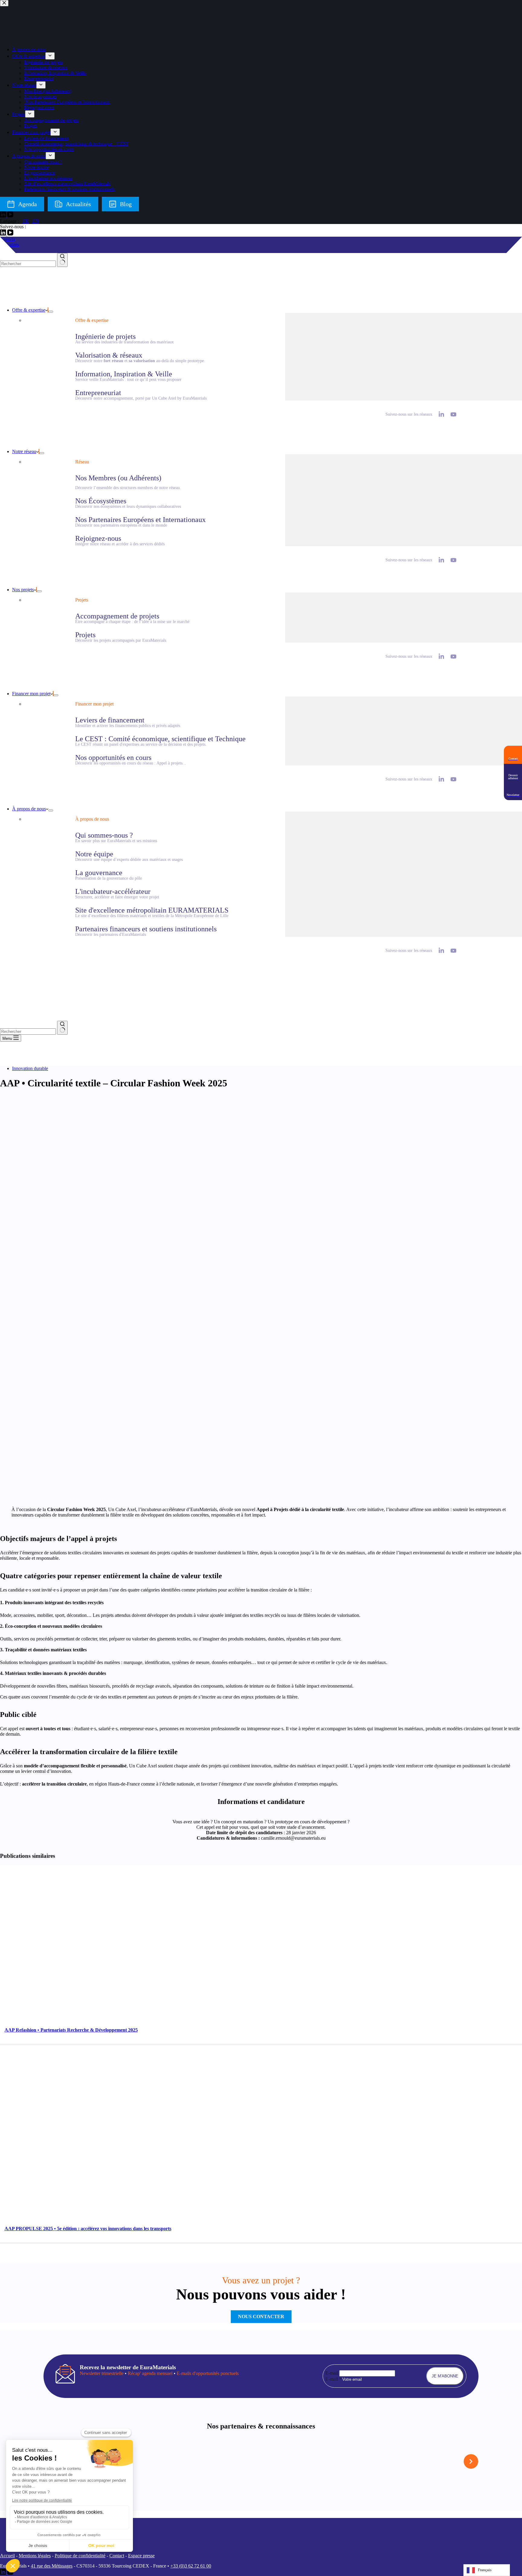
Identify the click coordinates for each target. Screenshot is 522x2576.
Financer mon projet (31, 694)
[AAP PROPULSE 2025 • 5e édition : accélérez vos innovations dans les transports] (116, 2219)
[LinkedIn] (4, 234)
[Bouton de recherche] (62, 260)
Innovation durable (30, 1068)
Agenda (8, 239)
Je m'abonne (445, 2376)
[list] (261, 2461)
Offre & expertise (29, 310)
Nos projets (23, 590)
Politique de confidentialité (80, 2556)
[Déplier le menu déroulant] (51, 312)
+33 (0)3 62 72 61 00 (191, 2566)
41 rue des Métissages (52, 2566)
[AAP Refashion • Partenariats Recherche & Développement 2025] (116, 2020)
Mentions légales (35, 2556)
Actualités (10, 245)
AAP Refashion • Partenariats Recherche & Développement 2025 (71, 2030)
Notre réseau (24, 451)
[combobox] (28, 264)
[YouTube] (10, 234)
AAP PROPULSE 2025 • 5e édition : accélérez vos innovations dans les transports (88, 2229)
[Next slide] (471, 2461)
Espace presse (141, 2556)
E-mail (332, 2373)
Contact (117, 2556)
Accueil (7, 2556)
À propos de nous (29, 809)
